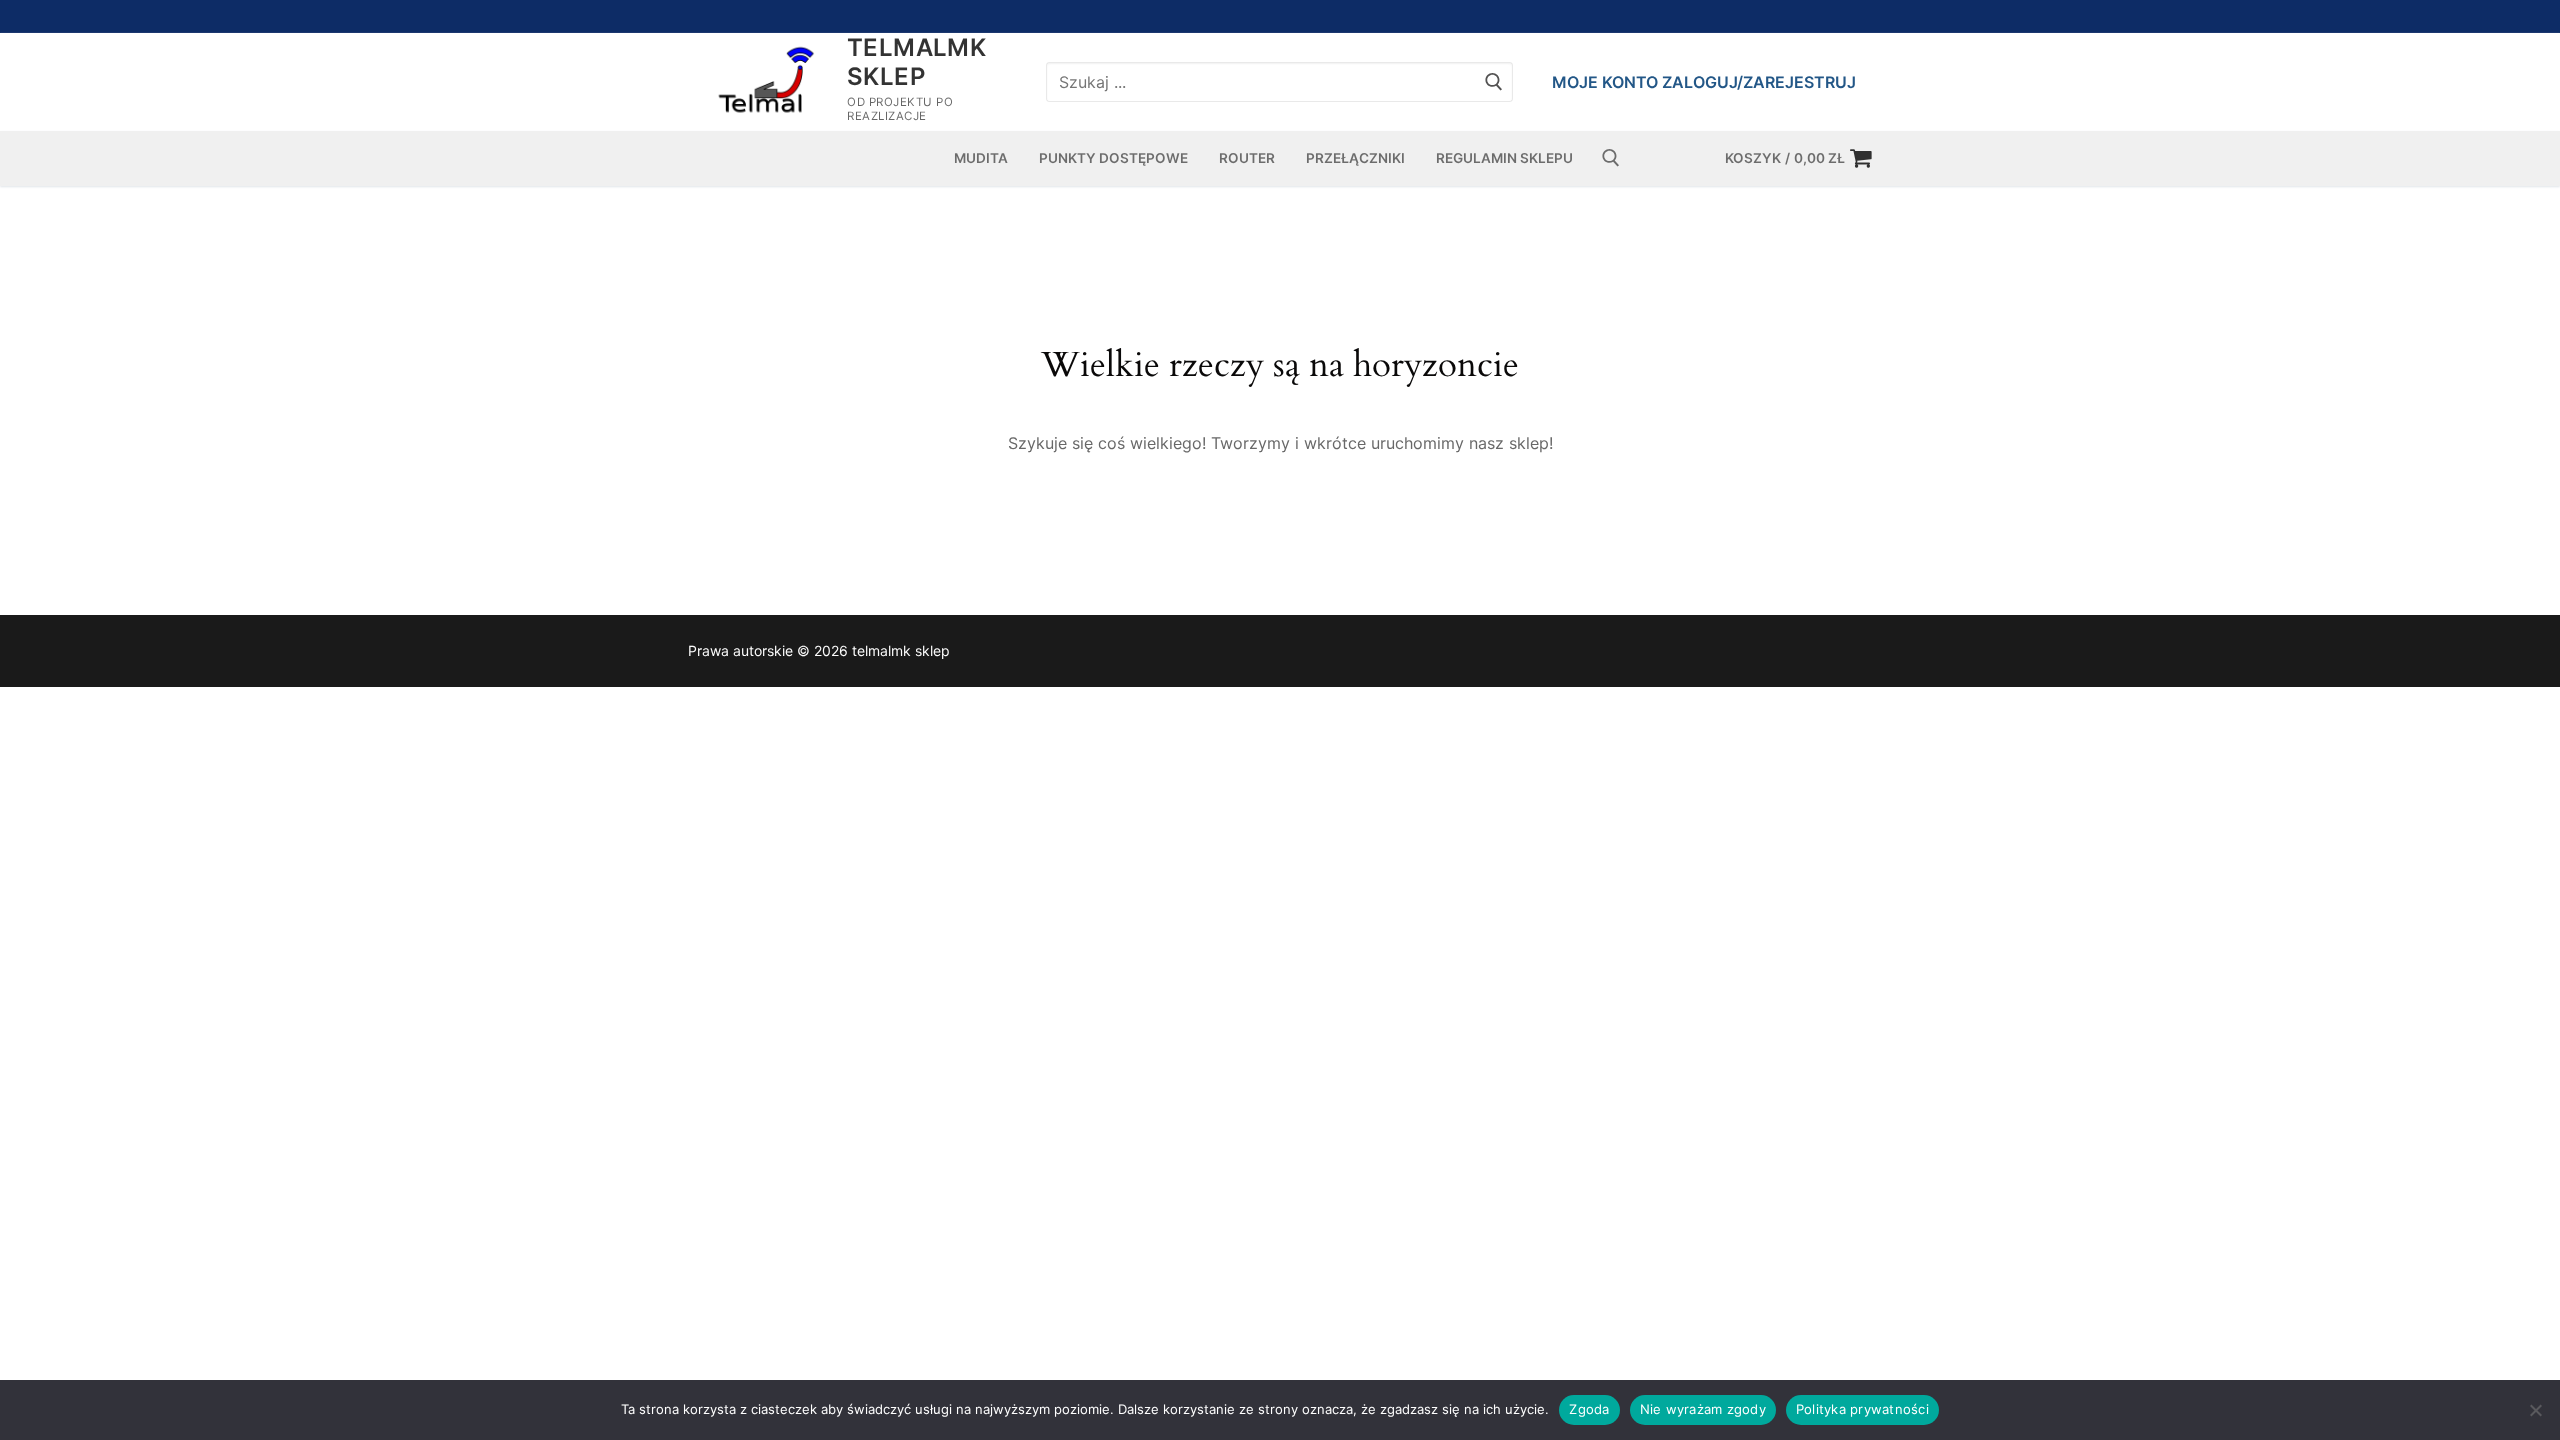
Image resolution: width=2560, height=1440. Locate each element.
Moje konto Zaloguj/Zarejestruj (1704, 82)
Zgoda (1589, 1409)
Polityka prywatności (1862, 1409)
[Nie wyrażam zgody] (2535, 1410)
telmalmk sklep (916, 62)
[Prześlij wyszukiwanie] (1493, 81)
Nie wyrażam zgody (1703, 1409)
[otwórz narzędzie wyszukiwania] (1611, 158)
